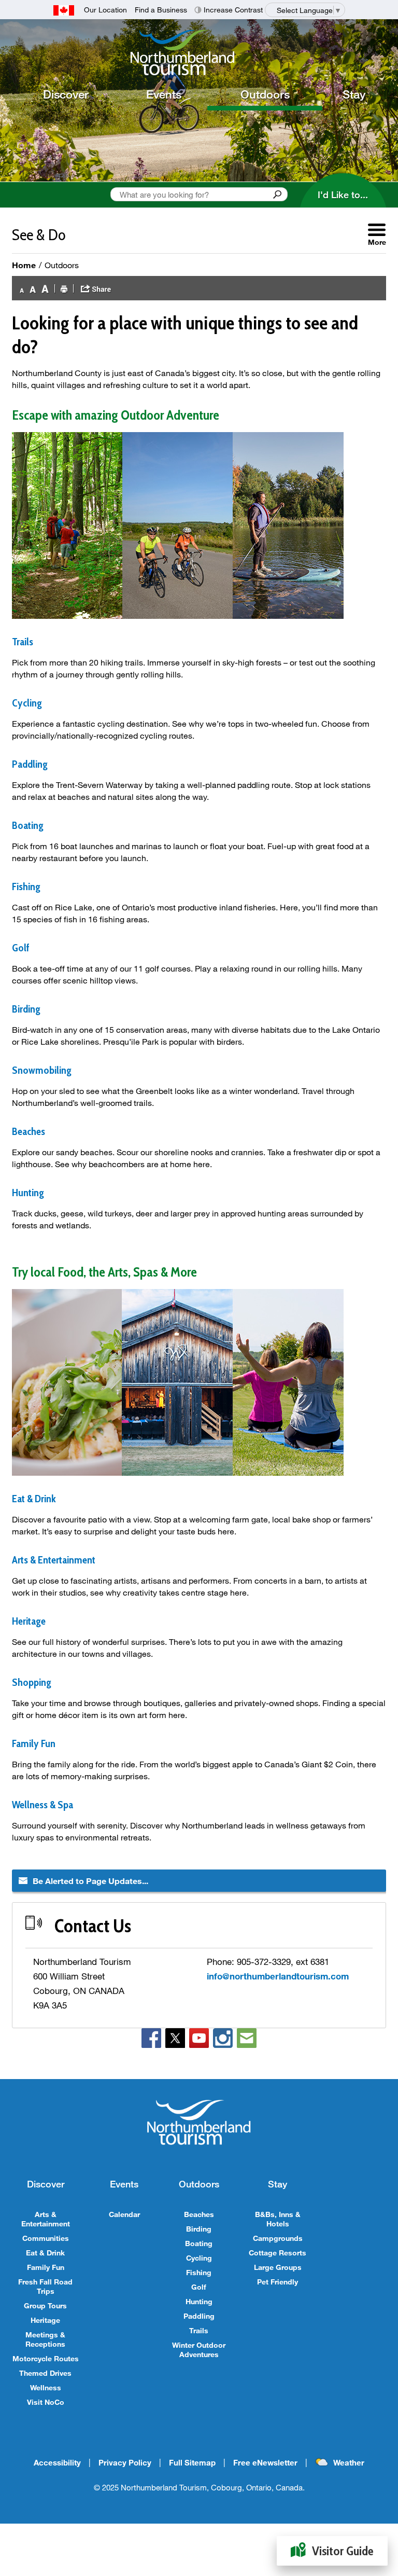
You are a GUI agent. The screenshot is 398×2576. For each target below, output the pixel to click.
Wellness (46, 2387)
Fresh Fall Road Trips (45, 2286)
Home (24, 265)
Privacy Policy (125, 2462)
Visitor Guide (343, 2551)
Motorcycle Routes (46, 2358)
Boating (199, 2243)
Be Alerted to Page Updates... (90, 1881)
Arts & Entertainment (46, 2219)
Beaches (199, 2214)
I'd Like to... (343, 195)
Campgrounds (278, 2238)
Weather (349, 2462)
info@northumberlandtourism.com (278, 1976)
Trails (199, 2330)
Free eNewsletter (265, 2462)
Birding (199, 2229)
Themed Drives (45, 2373)
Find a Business (161, 10)
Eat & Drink (45, 2253)
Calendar (124, 2214)
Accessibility (57, 2462)
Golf (199, 2287)
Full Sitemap (192, 2462)
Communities (46, 2238)
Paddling (199, 2316)
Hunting (199, 2301)
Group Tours (45, 2305)
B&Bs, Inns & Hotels (278, 2219)
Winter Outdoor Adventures (199, 2350)
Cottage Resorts (278, 2253)
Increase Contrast (233, 10)
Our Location (105, 10)
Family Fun (34, 1743)
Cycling (199, 2258)
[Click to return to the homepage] (203, 52)
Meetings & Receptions (45, 2339)
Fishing (199, 2272)
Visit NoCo (46, 2402)
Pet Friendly (278, 2282)
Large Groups (278, 2267)
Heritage (45, 2320)
